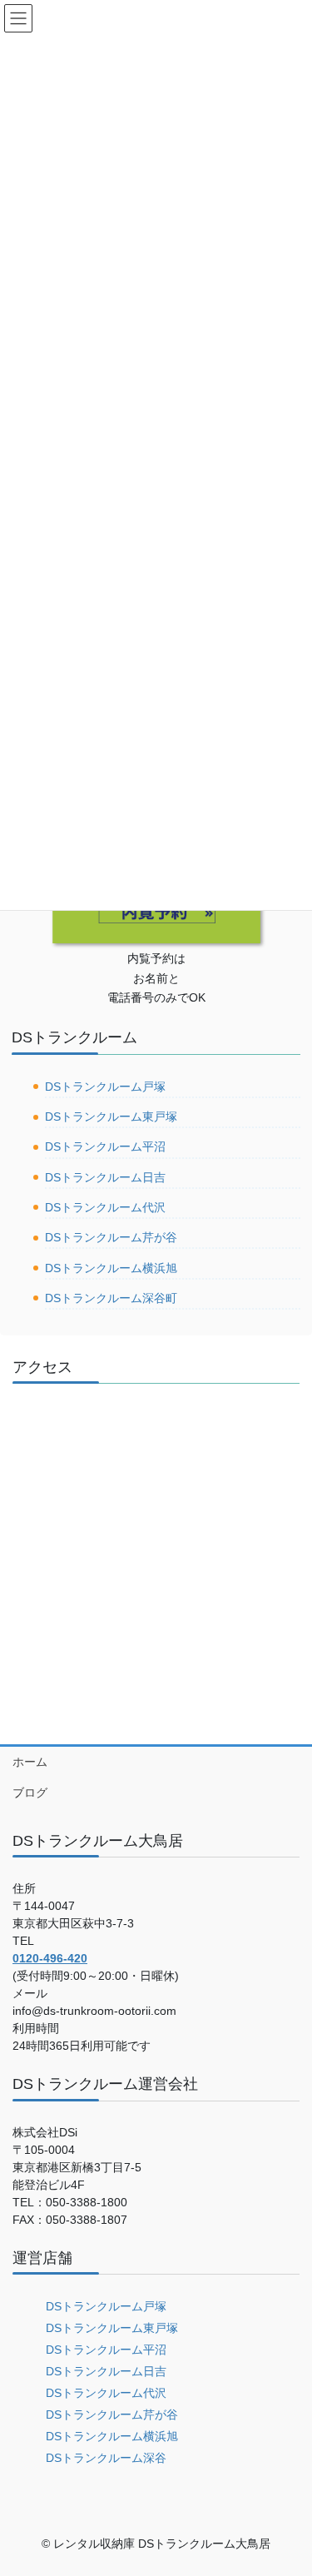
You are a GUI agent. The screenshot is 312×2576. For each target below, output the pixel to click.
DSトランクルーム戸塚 (105, 1087)
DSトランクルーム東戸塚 (111, 1116)
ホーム (30, 1762)
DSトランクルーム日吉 (105, 1177)
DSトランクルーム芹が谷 (111, 1237)
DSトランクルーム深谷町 (111, 1298)
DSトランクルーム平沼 (105, 1146)
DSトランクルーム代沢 (105, 1207)
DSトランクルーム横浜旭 (111, 1268)
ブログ (30, 1793)
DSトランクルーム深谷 (106, 2458)
